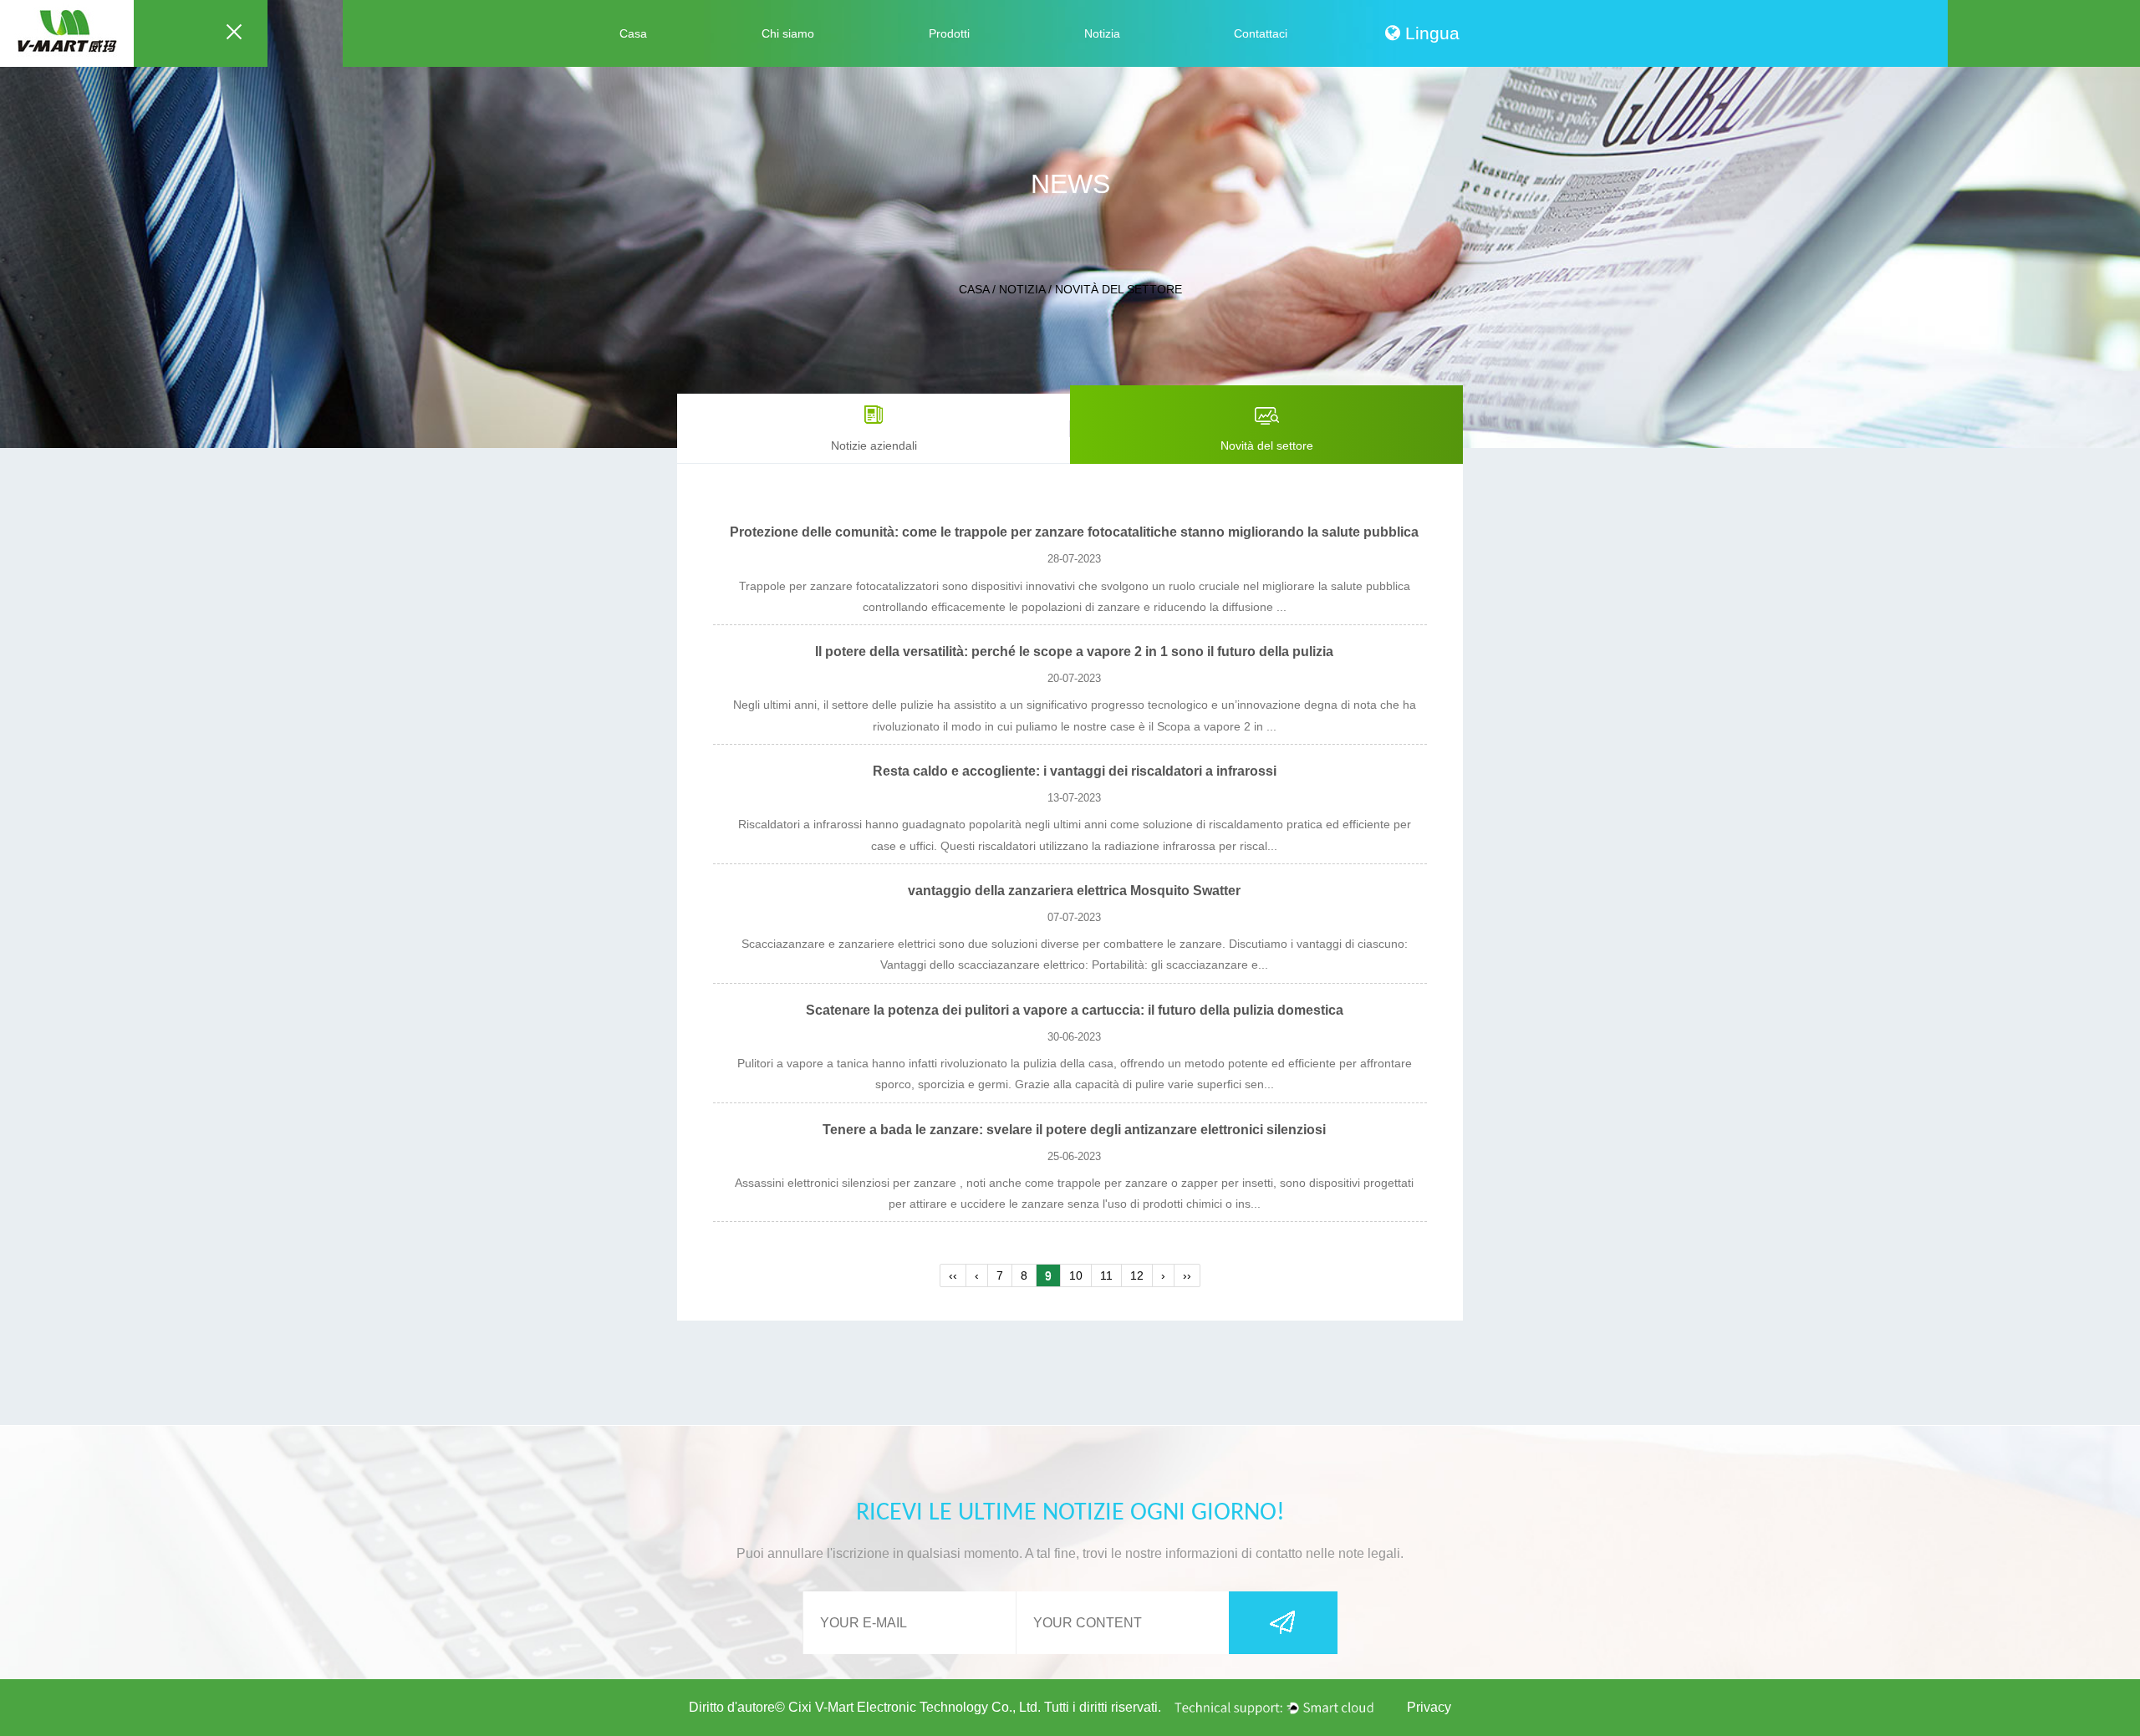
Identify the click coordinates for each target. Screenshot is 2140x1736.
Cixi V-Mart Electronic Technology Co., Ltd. (915, 1707)
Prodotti (949, 33)
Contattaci (1261, 33)
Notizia (1102, 33)
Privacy (1429, 1707)
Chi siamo (788, 33)
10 (1076, 1275)
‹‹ (953, 1275)
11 (1106, 1275)
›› (1187, 1275)
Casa (633, 33)
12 (1137, 1275)
